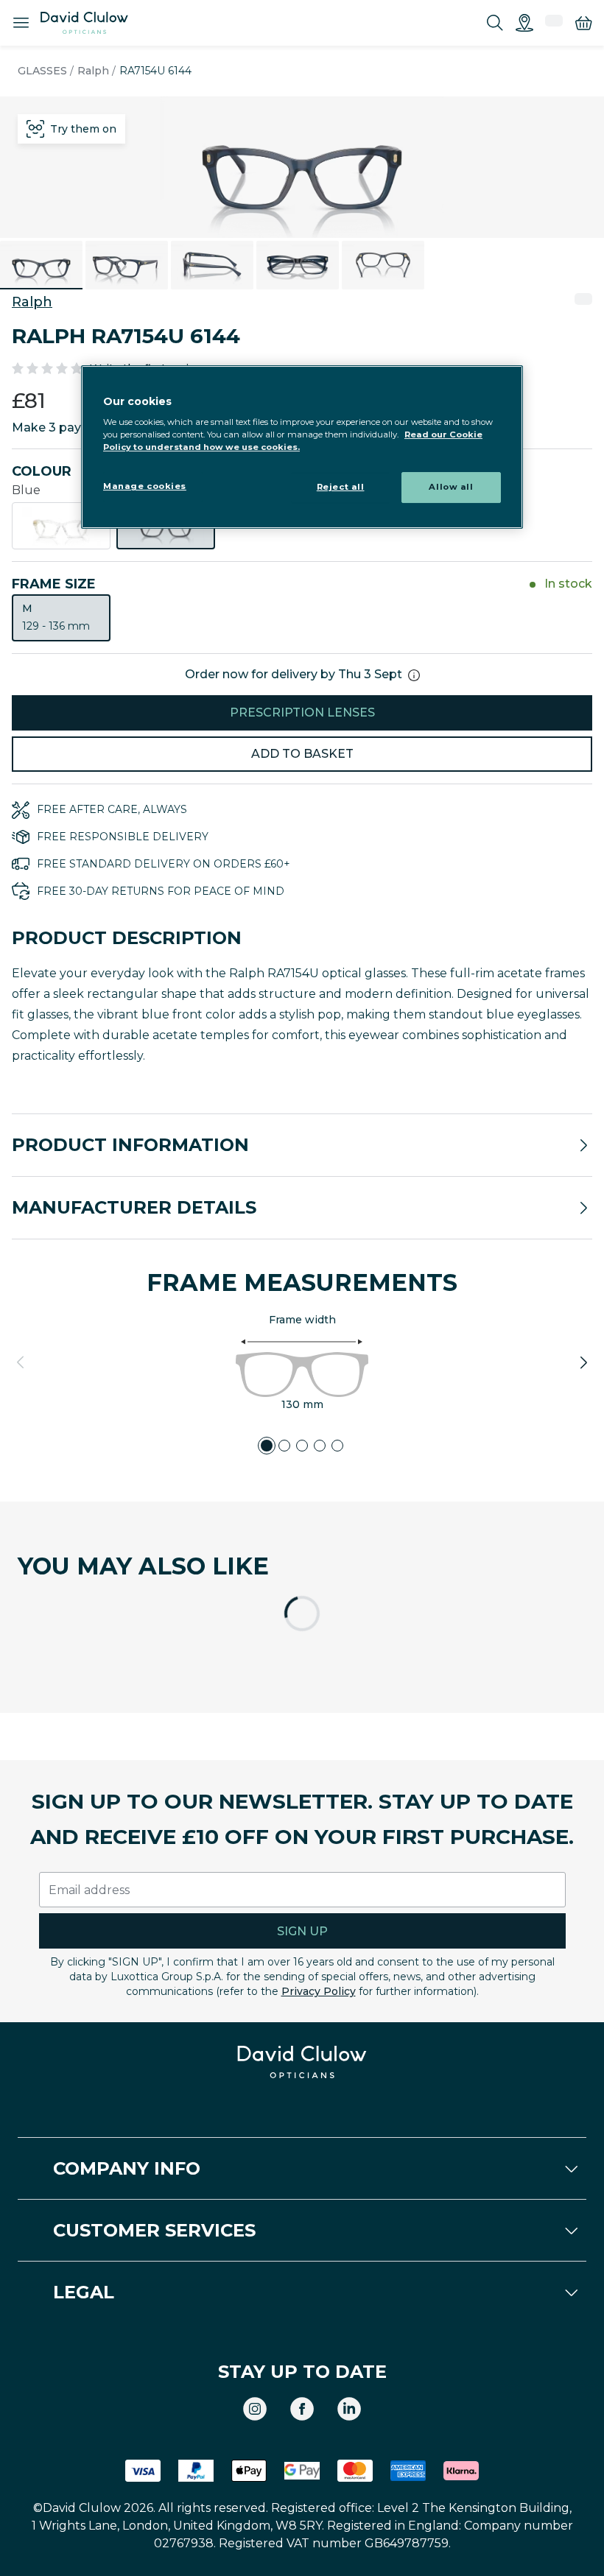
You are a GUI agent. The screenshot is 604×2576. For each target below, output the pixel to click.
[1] (267, 1446)
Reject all (341, 488)
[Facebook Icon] (302, 2409)
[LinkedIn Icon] (349, 2409)
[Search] (495, 23)
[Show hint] (414, 675)
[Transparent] (61, 526)
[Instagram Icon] (255, 2409)
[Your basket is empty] (583, 23)
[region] (302, 447)
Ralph (93, 71)
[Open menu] (21, 23)
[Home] (84, 23)
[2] (284, 1446)
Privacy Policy (319, 1991)
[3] (302, 1446)
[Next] (583, 1362)
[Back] (21, 1362)
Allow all (451, 488)
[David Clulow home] (302, 2062)
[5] (337, 1446)
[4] (320, 1446)
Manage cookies (145, 487)
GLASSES (42, 71)
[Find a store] (524, 23)
